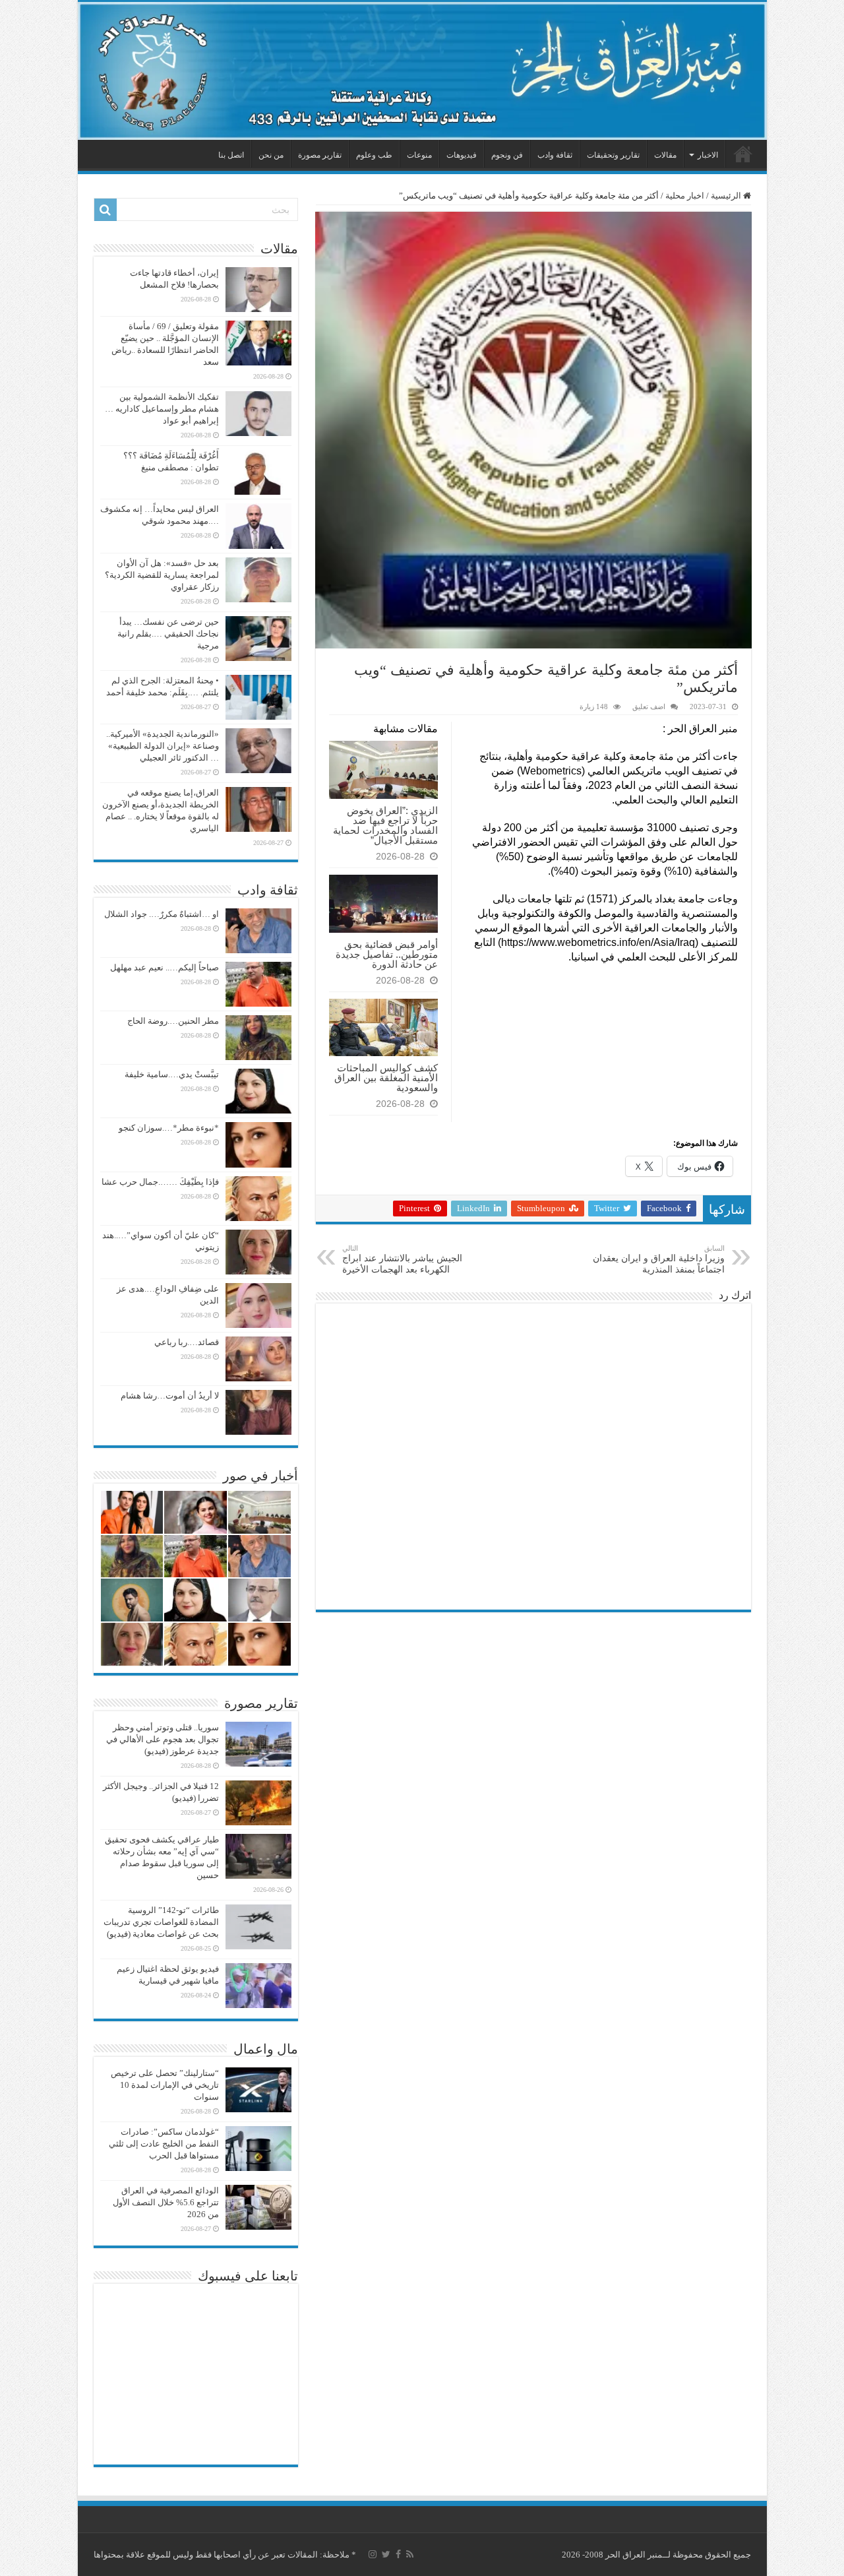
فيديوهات (462, 155)
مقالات (665, 155)
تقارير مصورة (320, 155)
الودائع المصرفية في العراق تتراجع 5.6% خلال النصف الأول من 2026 (166, 2202)
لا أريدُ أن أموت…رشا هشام (170, 1396)
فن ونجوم (507, 155)
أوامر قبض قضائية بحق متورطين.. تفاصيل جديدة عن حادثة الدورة (387, 954)
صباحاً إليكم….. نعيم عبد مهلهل (165, 967)
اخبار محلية (685, 196)
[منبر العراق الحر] (422, 71)
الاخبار (708, 155)
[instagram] (373, 2554)
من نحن (271, 155)
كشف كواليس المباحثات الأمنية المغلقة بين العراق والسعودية (386, 1078)
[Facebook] (398, 2554)
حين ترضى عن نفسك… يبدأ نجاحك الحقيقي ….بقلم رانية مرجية (168, 634)
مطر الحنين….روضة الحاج (173, 1021)
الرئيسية (743, 154)
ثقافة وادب (555, 155)
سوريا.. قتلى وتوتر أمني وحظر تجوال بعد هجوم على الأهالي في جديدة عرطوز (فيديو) (163, 1739)
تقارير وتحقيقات (613, 155)
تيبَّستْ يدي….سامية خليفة (172, 1074)
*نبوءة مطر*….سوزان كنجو (169, 1128)
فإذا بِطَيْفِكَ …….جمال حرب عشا (160, 1182)
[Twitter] (386, 2554)
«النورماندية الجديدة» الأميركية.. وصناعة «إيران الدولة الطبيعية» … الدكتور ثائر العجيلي (163, 746)
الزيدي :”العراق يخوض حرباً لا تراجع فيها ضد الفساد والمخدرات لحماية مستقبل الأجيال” (385, 825)
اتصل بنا (231, 155)
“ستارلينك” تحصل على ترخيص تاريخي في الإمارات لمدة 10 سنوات (165, 2085)
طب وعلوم (374, 155)
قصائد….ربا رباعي (187, 1342)
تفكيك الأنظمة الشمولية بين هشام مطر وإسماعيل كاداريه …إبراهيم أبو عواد (162, 409)
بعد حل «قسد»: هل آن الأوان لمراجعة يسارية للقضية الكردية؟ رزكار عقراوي (162, 575)
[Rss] (410, 2554)
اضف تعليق (649, 707)
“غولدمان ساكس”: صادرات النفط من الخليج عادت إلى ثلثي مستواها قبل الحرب (164, 2144)
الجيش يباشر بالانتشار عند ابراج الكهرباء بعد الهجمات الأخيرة (402, 1259)
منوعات (419, 155)
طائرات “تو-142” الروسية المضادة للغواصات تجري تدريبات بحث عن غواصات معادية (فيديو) (161, 1922)
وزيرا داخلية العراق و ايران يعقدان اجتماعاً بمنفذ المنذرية (659, 1259)
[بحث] (105, 210)
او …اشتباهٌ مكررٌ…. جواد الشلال (162, 914)
